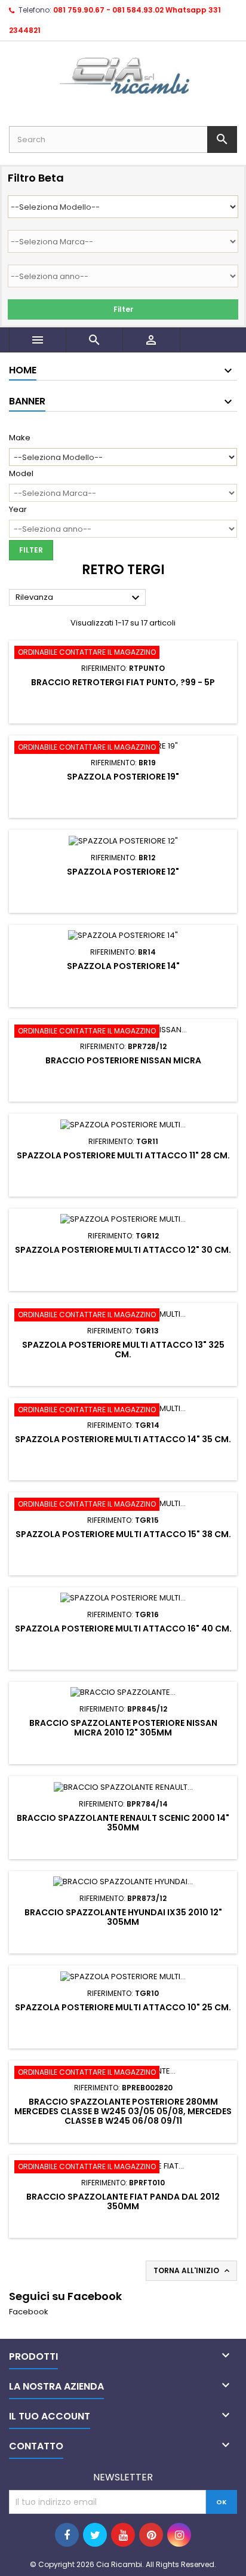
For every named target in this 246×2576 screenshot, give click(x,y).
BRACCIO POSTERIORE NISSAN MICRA (123, 1060)
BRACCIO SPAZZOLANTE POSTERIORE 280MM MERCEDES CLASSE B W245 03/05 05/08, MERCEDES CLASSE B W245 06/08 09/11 (123, 2111)
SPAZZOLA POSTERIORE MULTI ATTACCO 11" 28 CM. (123, 1155)
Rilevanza (79, 598)
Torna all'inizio (193, 2271)
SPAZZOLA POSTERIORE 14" (123, 966)
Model (21, 474)
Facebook (29, 2312)
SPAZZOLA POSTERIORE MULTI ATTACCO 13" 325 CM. (123, 1350)
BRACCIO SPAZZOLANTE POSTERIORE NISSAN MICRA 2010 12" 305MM (123, 1728)
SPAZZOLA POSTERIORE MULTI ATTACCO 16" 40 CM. (123, 1629)
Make (20, 438)
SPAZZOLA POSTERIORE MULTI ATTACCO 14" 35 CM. (123, 1439)
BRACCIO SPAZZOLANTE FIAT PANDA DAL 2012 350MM (123, 2201)
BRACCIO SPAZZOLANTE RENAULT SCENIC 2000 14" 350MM (123, 1823)
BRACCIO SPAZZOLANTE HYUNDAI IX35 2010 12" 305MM (123, 1917)
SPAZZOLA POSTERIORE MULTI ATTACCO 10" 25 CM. (123, 2007)
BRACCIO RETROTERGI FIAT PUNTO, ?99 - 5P (123, 682)
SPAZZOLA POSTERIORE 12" (123, 872)
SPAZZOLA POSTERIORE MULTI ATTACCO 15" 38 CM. (123, 1534)
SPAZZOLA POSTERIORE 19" (123, 777)
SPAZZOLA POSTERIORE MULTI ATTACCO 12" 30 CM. (123, 1250)
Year (18, 510)
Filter (123, 309)
